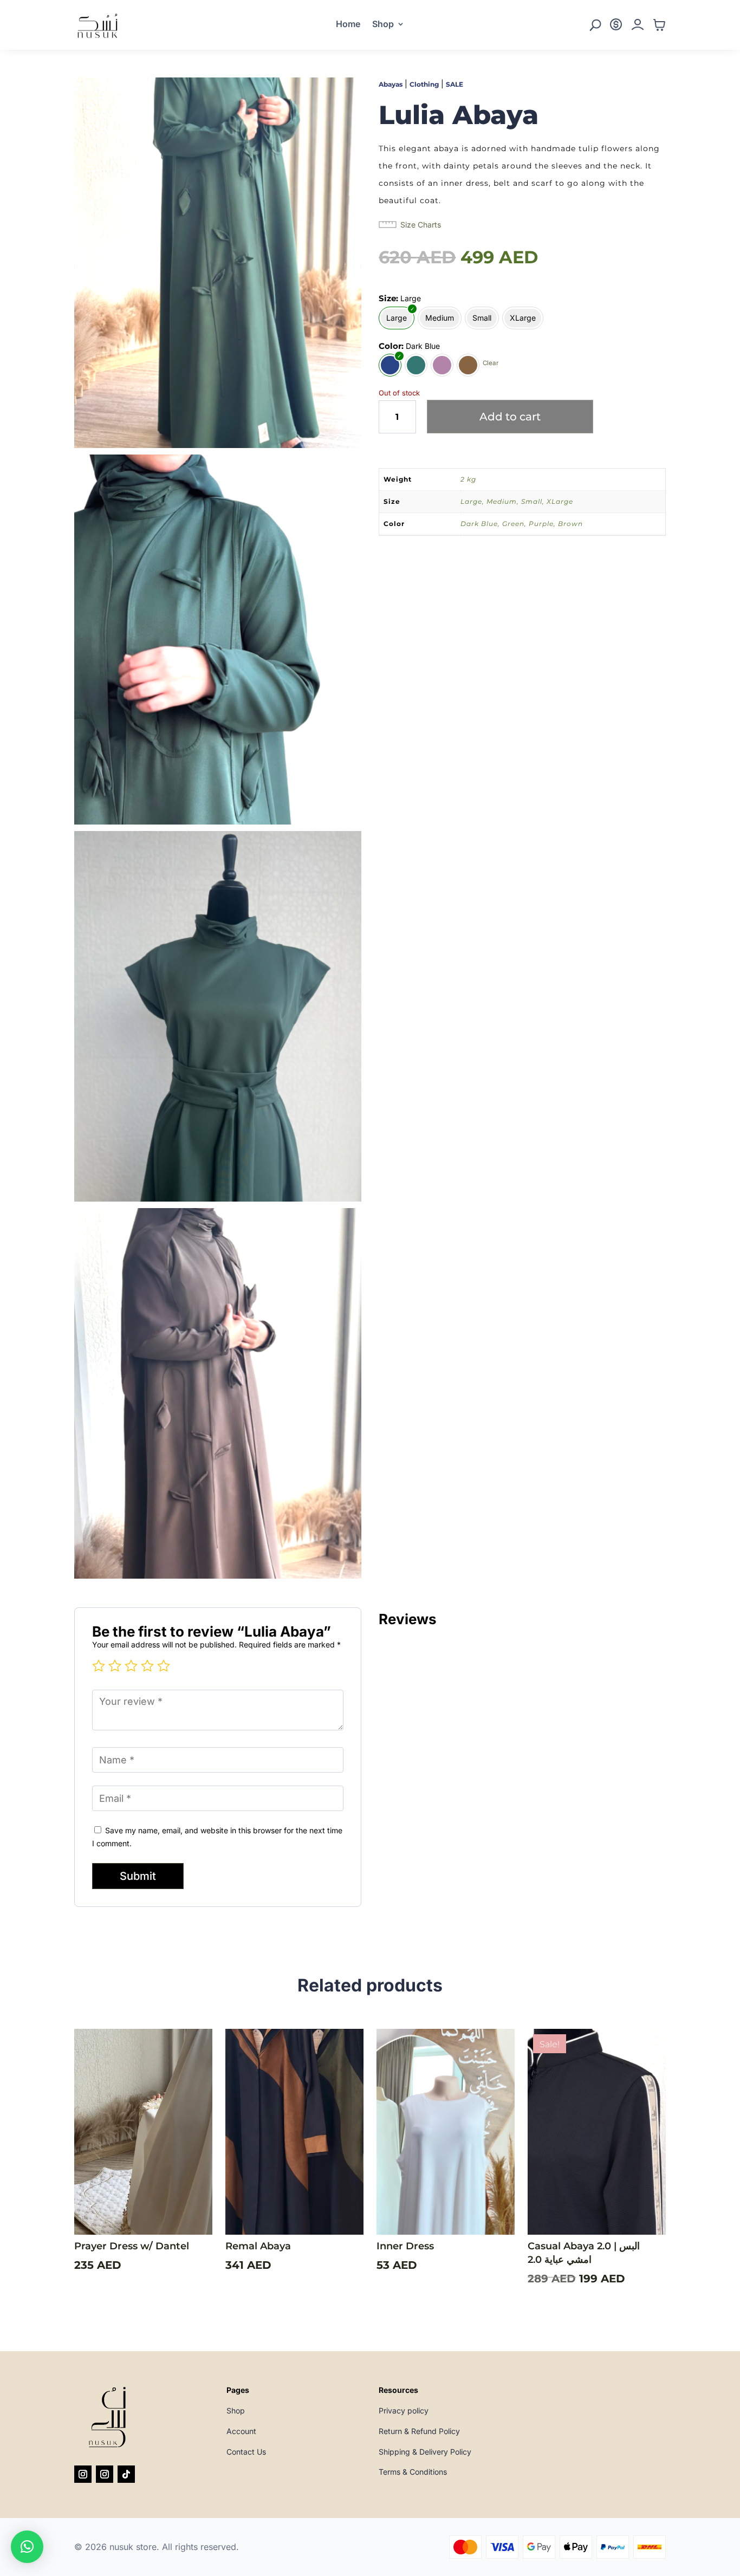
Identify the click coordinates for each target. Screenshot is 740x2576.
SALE (455, 84)
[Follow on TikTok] (126, 2474)
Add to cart (510, 417)
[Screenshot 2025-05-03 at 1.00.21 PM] (218, 445)
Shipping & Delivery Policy (425, 2452)
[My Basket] (659, 28)
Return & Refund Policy (419, 2431)
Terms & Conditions (413, 2472)
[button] (27, 2547)
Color (390, 346)
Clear (491, 364)
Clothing (424, 84)
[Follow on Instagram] (83, 2474)
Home (348, 25)
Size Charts (421, 225)
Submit (138, 1876)
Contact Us (246, 2452)
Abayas (391, 84)
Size (387, 298)
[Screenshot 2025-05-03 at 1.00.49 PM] (218, 1199)
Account (241, 2431)
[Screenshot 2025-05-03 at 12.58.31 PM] (218, 1576)
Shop (383, 25)
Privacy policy (404, 2410)
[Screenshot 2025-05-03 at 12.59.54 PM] (218, 822)
